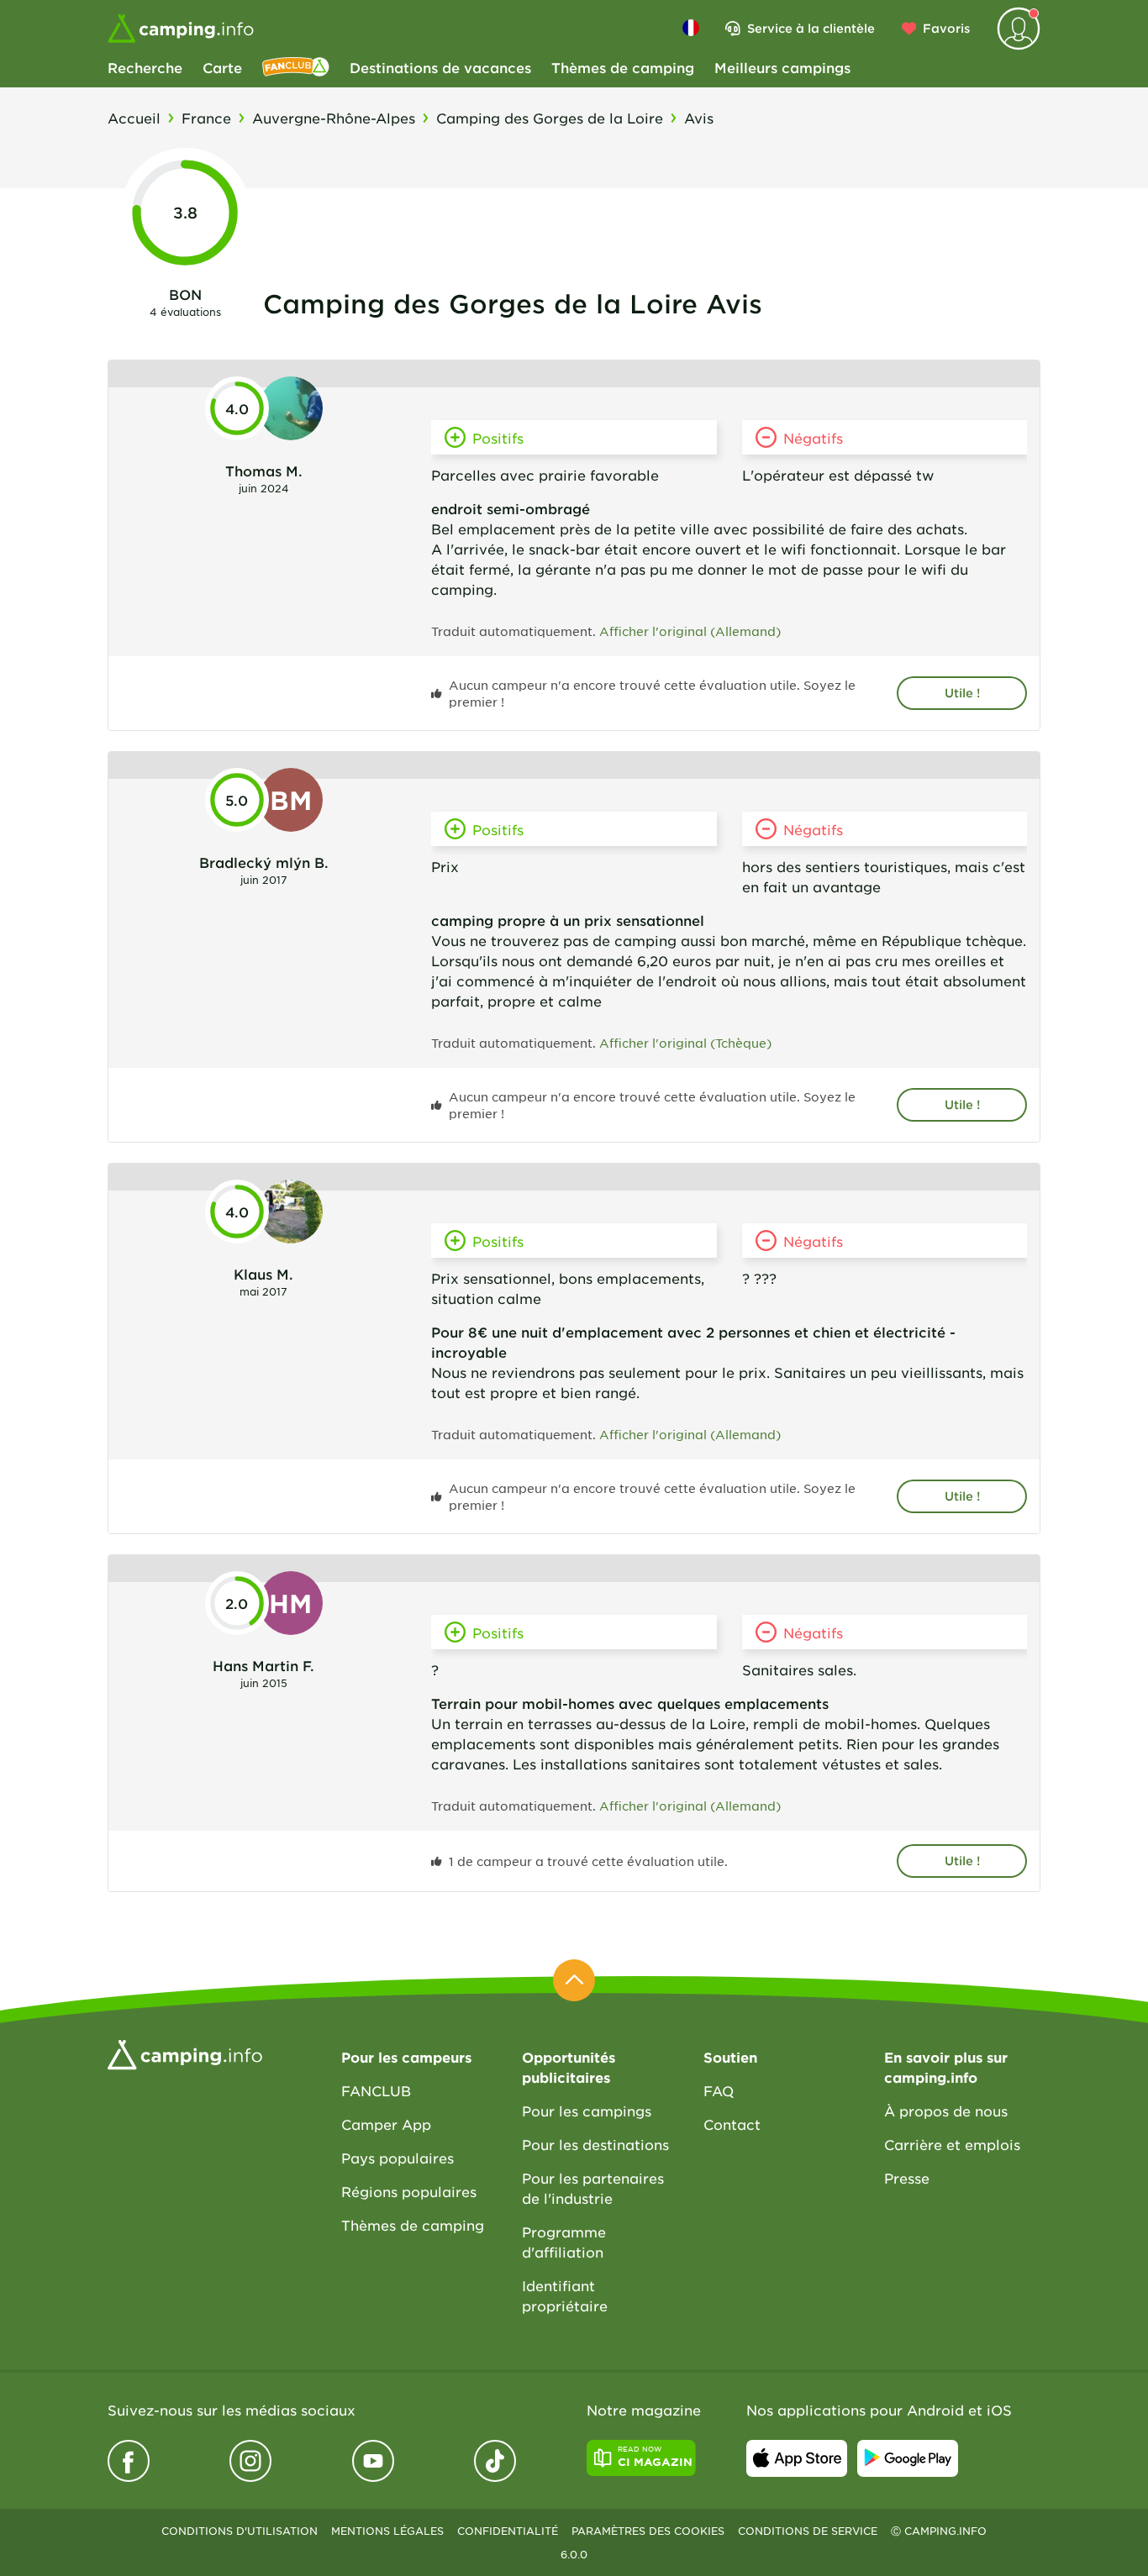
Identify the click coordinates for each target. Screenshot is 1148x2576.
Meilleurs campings (782, 67)
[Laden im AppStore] (797, 2458)
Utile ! (962, 693)
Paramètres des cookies (648, 2531)
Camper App (386, 2124)
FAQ (719, 2090)
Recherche (145, 67)
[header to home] (181, 29)
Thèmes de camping (623, 67)
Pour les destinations (595, 2144)
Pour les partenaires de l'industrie (593, 2188)
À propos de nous (946, 2111)
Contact (732, 2124)
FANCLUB (376, 2090)
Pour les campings (587, 2111)
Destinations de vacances (440, 67)
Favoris (946, 28)
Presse (907, 2178)
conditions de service (808, 2531)
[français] (691, 28)
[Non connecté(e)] (1019, 29)
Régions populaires (409, 2191)
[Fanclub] (296, 67)
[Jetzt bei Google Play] (908, 2458)
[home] (185, 2053)
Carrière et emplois (952, 2144)
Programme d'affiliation (564, 2242)
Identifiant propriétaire (565, 2295)
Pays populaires (398, 2158)
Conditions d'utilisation (240, 2531)
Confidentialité (508, 2531)
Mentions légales (387, 2531)
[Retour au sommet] (574, 1980)
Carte (222, 67)
